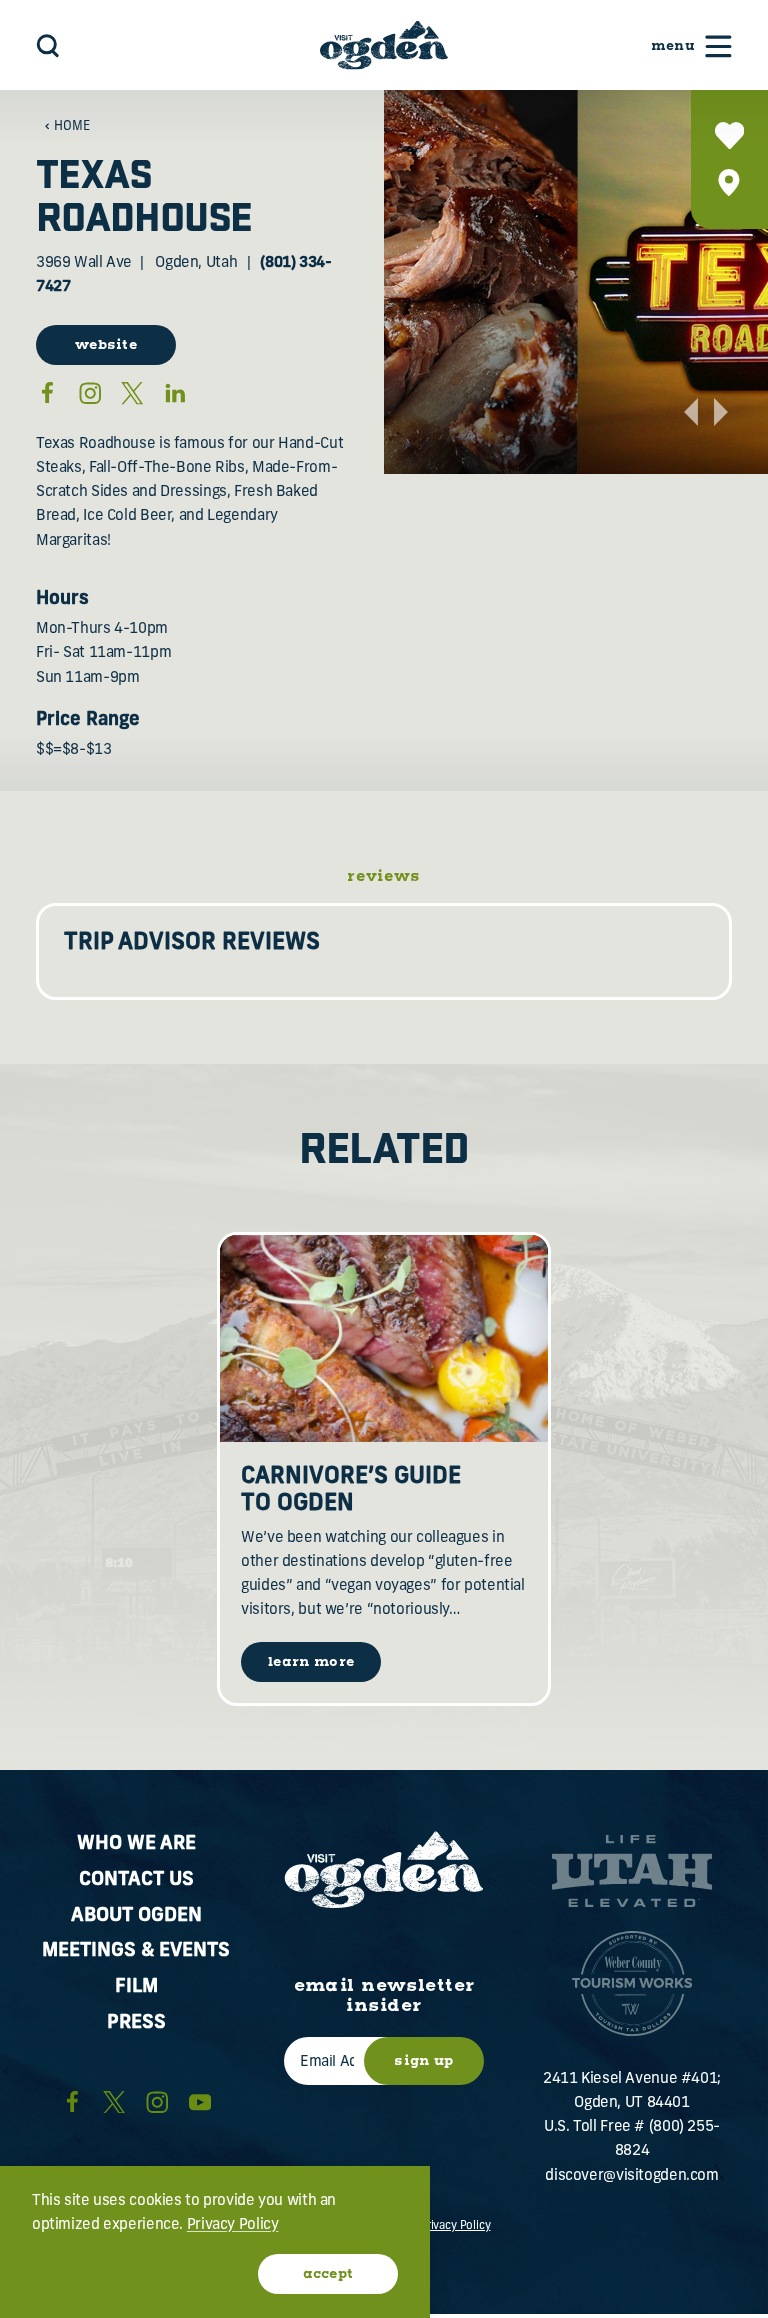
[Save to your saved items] (729, 135)
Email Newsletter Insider (384, 1996)
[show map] (729, 182)
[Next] (721, 412)
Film (136, 1987)
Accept (328, 2274)
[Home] (384, 44)
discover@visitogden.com (631, 2176)
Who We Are (136, 1844)
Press (136, 2023)
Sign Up (423, 2061)
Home (72, 127)
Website (106, 345)
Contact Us (136, 1880)
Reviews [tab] (384, 878)
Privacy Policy (455, 2226)
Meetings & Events (136, 1951)
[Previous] (691, 412)
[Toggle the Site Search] (48, 45)
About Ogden (136, 1916)
